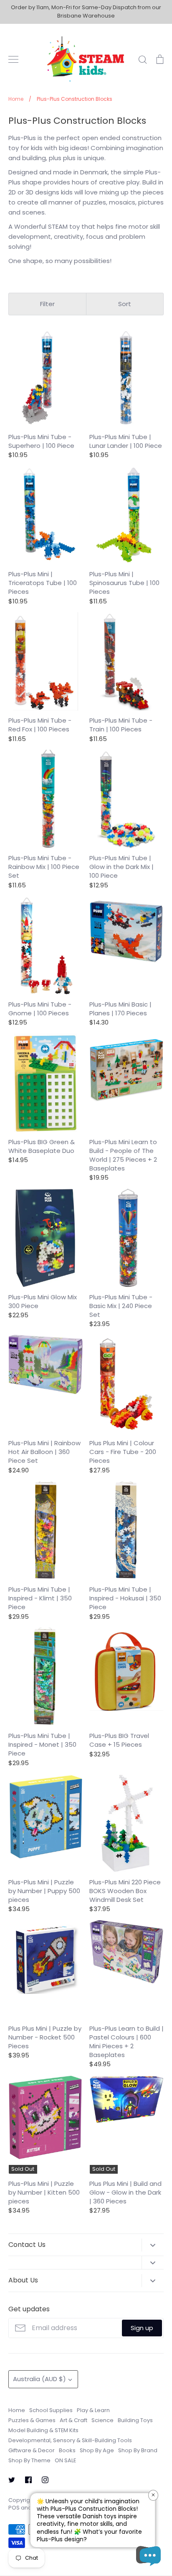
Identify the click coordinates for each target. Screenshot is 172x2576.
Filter (47, 304)
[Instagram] (45, 2480)
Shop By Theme (29, 2460)
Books (67, 2450)
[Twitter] (12, 2480)
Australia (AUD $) (39, 2379)
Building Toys (135, 2420)
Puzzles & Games (32, 2420)
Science (102, 2420)
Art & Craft (73, 2420)
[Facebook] (28, 2480)
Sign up (142, 2328)
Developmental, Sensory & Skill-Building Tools (70, 2440)
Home (17, 2410)
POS (14, 2508)
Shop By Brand (138, 2450)
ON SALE (65, 2460)
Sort (125, 304)
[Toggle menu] (13, 59)
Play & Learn (93, 2410)
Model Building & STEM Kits (43, 2430)
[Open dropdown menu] (153, 2245)
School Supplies (51, 2410)
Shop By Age (97, 2450)
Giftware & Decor (32, 2450)
